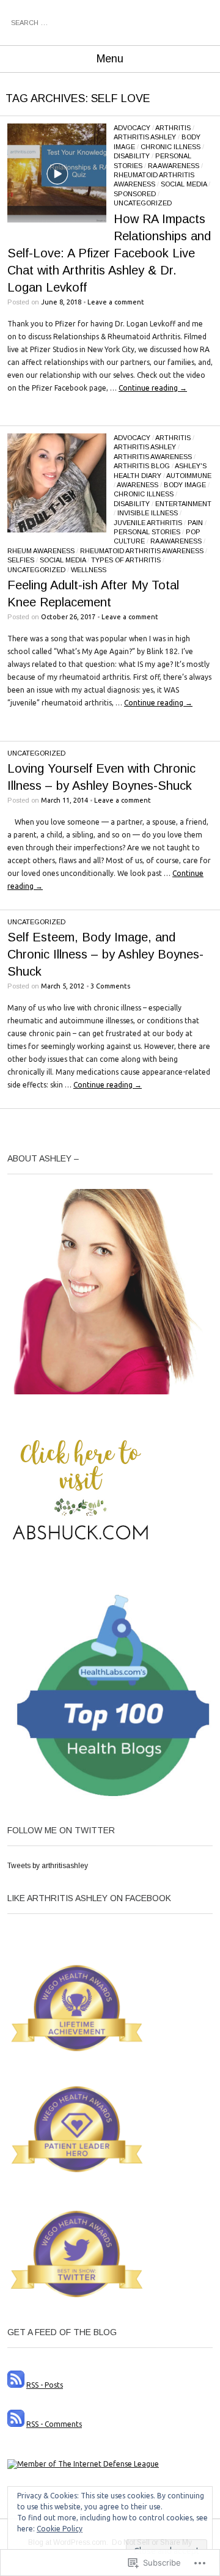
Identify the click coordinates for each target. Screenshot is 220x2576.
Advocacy (132, 128)
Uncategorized (143, 203)
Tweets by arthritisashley (48, 1866)
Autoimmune (189, 476)
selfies (21, 560)
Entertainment (183, 504)
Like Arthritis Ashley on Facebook (89, 1898)
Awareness (137, 485)
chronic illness (170, 147)
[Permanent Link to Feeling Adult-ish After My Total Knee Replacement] (57, 530)
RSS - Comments (54, 2424)
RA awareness (174, 166)
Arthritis (173, 128)
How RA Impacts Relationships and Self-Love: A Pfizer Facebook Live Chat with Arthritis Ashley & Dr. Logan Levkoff (109, 253)
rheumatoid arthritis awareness (142, 551)
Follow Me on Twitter (61, 1830)
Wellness (89, 570)
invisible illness (148, 513)
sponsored (135, 194)
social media (184, 184)
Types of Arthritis (126, 560)
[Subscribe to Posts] (16, 2385)
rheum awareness (41, 551)
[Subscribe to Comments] (16, 2424)
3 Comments (110, 986)
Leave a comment (116, 302)
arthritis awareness (153, 457)
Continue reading (153, 388)
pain (195, 523)
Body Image (185, 485)
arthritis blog (142, 466)
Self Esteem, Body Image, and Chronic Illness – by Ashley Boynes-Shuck (105, 954)
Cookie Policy (60, 2529)
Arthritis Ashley (145, 137)
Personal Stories (147, 532)
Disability (132, 156)
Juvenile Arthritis (148, 523)
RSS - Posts (45, 2385)
